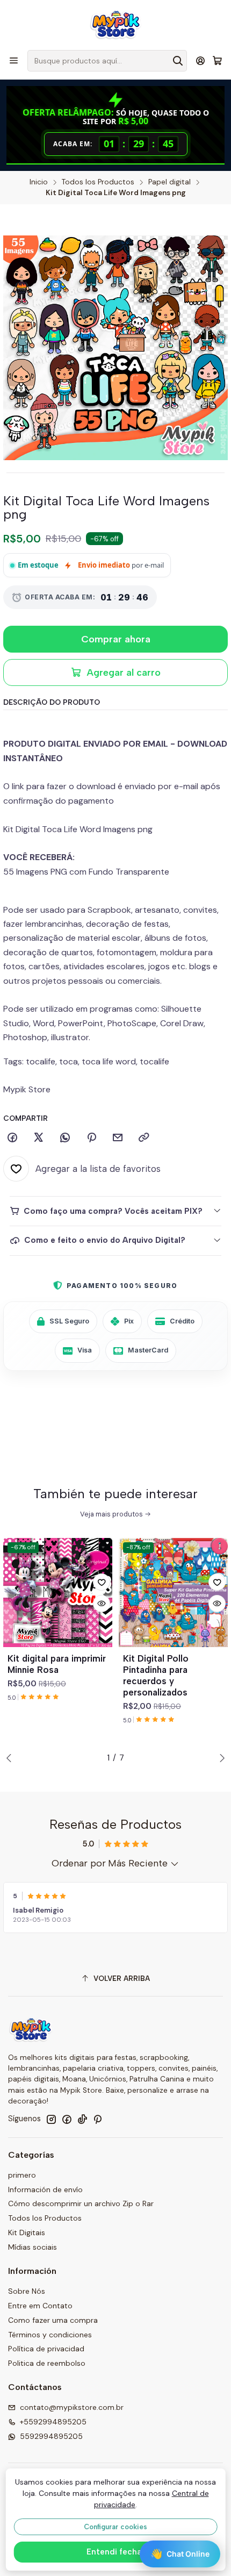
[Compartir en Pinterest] (91, 1138)
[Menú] (14, 60)
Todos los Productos (98, 182)
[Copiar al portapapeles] (144, 1138)
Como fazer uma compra (53, 2320)
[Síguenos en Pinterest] (98, 2119)
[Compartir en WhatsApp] (65, 1138)
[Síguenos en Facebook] (67, 2119)
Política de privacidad (46, 2349)
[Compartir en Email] (118, 1138)
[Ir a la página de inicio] (115, 24)
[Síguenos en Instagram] (51, 2119)
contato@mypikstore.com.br (72, 2407)
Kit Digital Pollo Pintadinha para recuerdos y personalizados (156, 1675)
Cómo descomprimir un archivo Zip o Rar (81, 2203)
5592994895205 (51, 2436)
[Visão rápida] (102, 1604)
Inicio (39, 182)
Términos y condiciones (50, 2335)
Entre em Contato (40, 2306)
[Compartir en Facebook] (12, 1138)
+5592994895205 (53, 2422)
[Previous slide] (11, 1758)
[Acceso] (201, 60)
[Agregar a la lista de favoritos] (102, 1582)
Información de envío (45, 2189)
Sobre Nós (27, 2291)
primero (22, 2175)
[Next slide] (220, 1758)
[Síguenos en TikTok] (82, 2119)
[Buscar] (178, 61)
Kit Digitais (27, 2232)
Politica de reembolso (47, 2363)
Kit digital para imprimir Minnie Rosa (57, 1664)
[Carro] (217, 61)
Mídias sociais (33, 2247)
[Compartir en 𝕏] (39, 1138)
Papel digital (169, 182)
